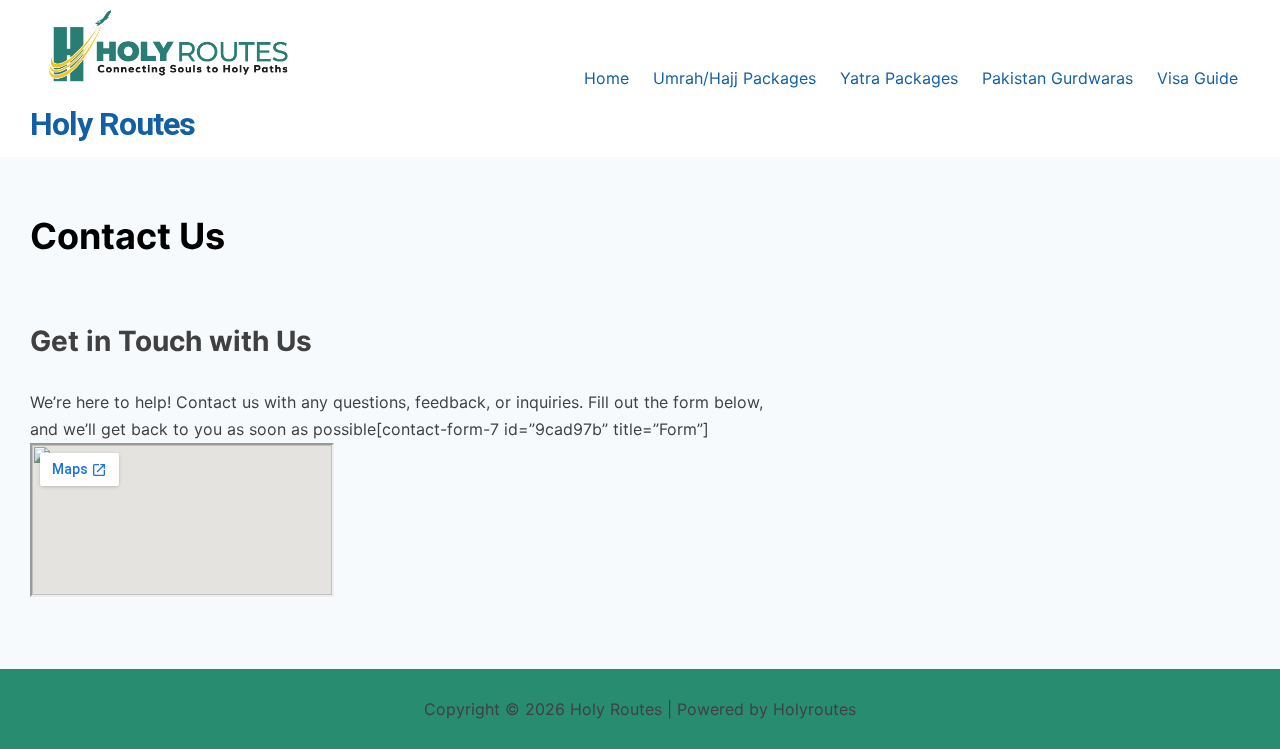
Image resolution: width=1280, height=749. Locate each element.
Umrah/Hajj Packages (734, 78)
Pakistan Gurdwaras (1057, 78)
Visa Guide (1197, 78)
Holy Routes (112, 124)
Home (606, 78)
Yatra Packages (899, 78)
